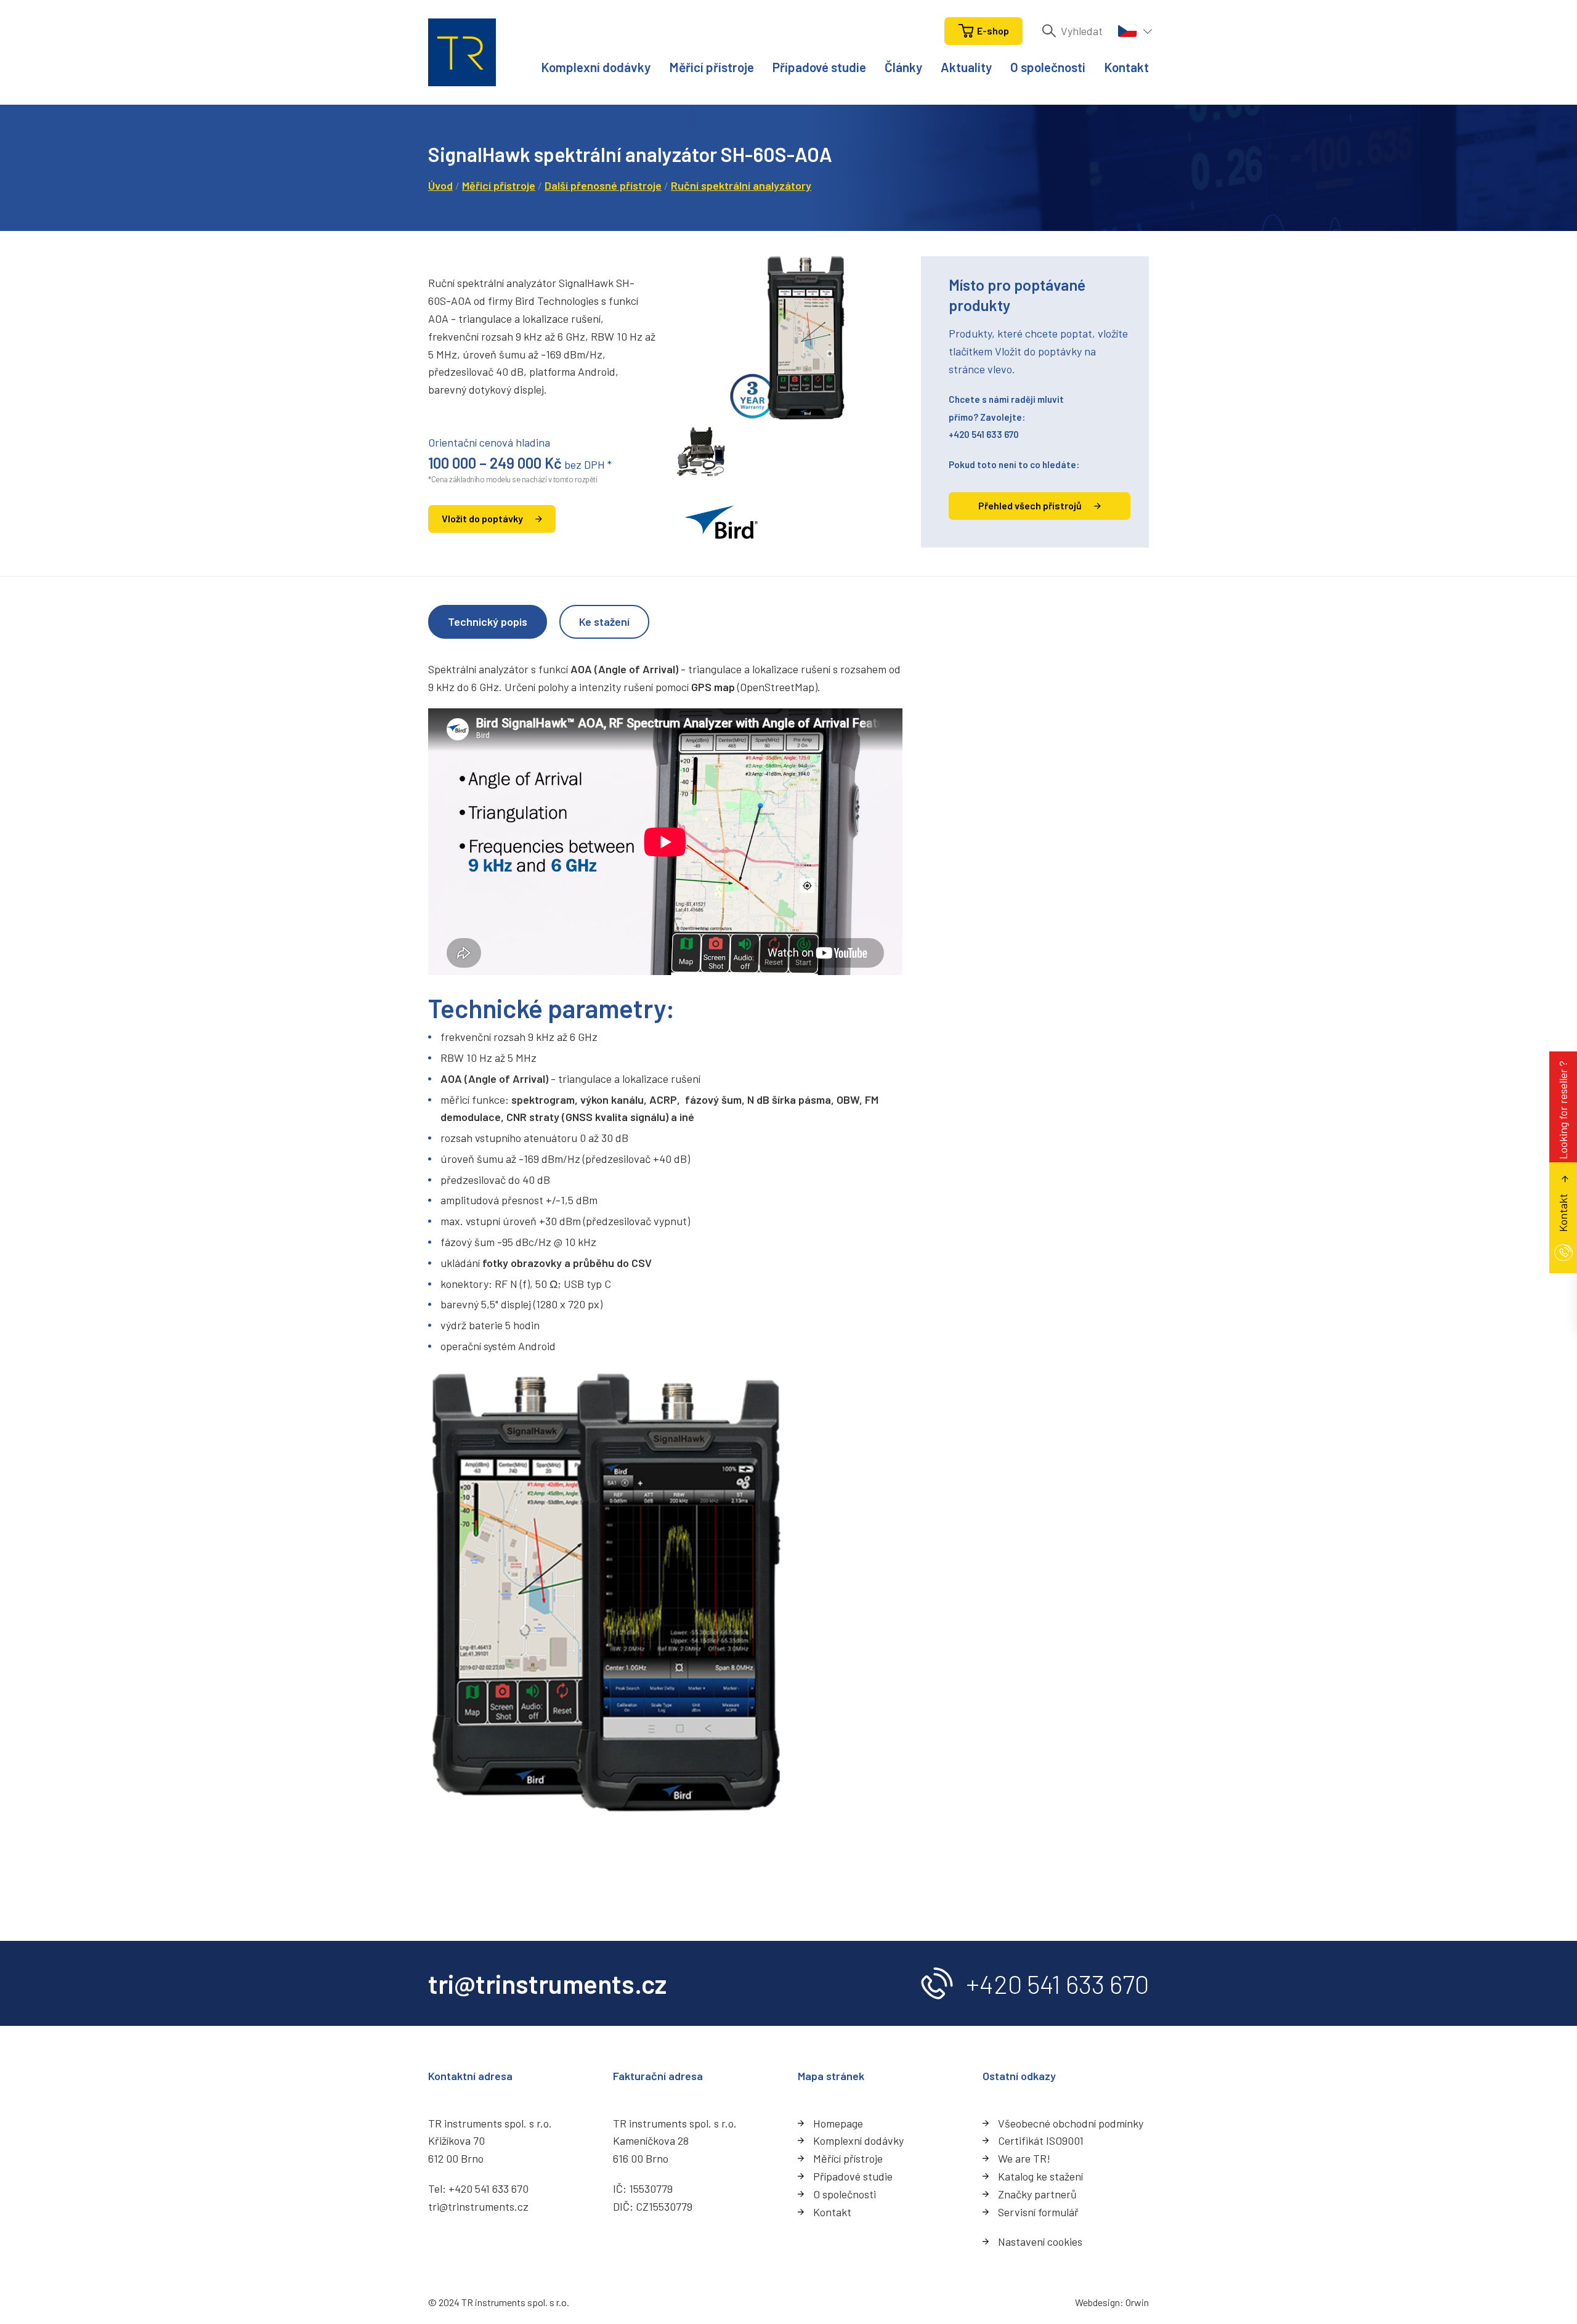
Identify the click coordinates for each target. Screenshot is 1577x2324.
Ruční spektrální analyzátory (741, 185)
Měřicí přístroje (711, 67)
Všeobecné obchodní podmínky (1071, 2123)
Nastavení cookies (1040, 2241)
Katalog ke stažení (1040, 2176)
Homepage (838, 2123)
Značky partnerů (1037, 2194)
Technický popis (488, 621)
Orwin (1137, 2302)
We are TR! (1024, 2158)
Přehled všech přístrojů (1030, 505)
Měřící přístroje (848, 2158)
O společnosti (1048, 67)
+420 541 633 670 (984, 434)
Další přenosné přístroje (603, 185)
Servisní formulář (1038, 2212)
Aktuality (966, 67)
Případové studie (819, 67)
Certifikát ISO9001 (1041, 2140)
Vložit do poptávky (482, 518)
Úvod (440, 185)
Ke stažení (604, 621)
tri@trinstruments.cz (478, 2206)
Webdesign (1097, 2302)
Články (903, 67)
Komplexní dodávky (596, 67)
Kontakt (1126, 67)
